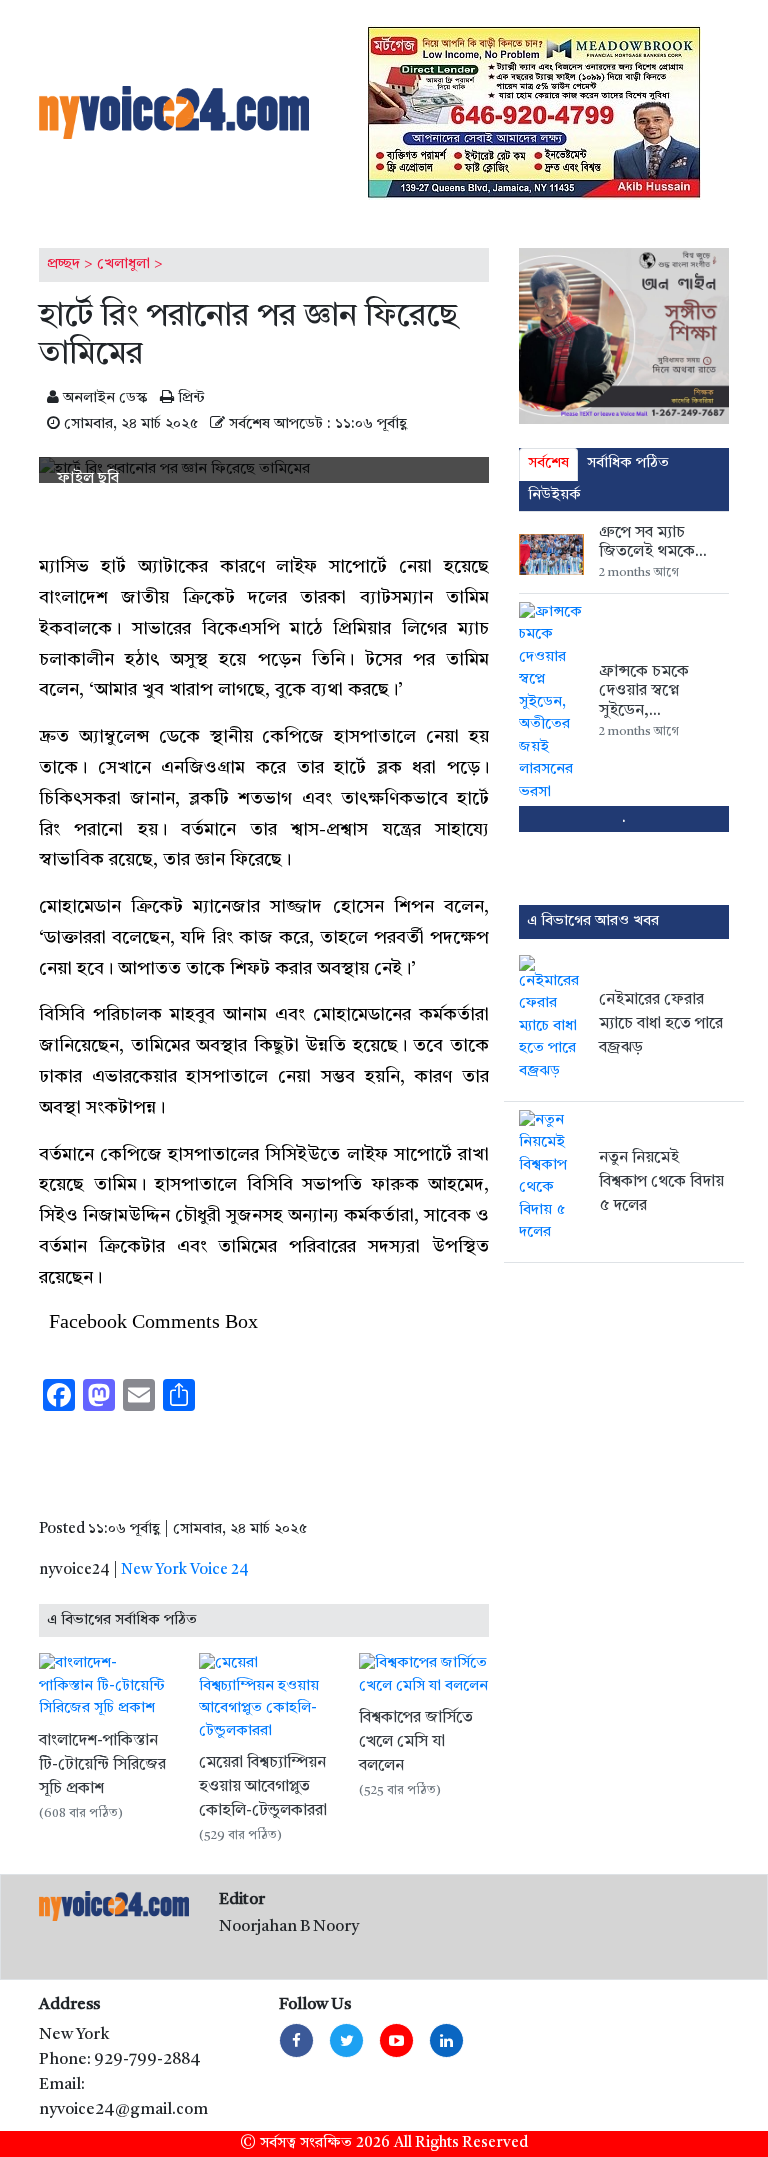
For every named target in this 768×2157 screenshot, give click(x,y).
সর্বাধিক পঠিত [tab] (628, 463)
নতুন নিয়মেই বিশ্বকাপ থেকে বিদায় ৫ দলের (661, 1182)
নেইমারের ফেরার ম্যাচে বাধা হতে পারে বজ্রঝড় (661, 1024)
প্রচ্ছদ (63, 264)
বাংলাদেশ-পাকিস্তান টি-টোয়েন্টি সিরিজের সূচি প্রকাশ (102, 1765)
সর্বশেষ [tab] (548, 463)
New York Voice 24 (185, 1570)
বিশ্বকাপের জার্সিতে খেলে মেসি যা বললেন (416, 1742)
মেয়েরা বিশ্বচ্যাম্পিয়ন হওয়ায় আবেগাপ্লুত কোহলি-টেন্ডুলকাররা (263, 1787)
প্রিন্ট (189, 398)
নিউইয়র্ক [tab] (554, 495)
